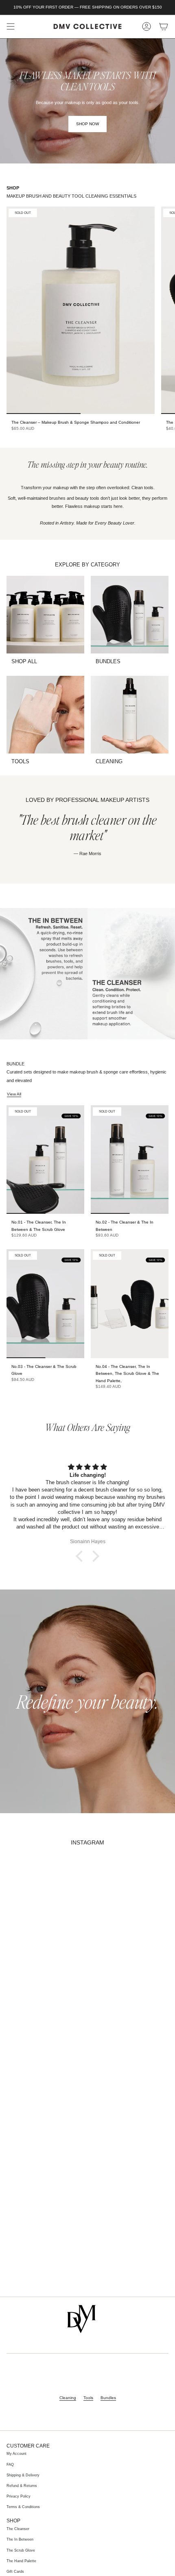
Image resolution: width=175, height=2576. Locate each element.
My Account (16, 2454)
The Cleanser (18, 2529)
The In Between (20, 2539)
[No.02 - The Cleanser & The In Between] (130, 1160)
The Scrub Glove (21, 2550)
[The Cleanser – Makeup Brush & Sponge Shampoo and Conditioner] (81, 310)
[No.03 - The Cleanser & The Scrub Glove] (45, 1303)
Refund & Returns (22, 2486)
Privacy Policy (19, 2496)
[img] (87, 1467)
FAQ (10, 2465)
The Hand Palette (21, 2561)
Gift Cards (15, 2572)
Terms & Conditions (23, 2507)
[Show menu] (11, 26)
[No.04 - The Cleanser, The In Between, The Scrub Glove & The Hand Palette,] (130, 1303)
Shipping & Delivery (23, 2475)
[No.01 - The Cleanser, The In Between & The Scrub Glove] (45, 1160)
